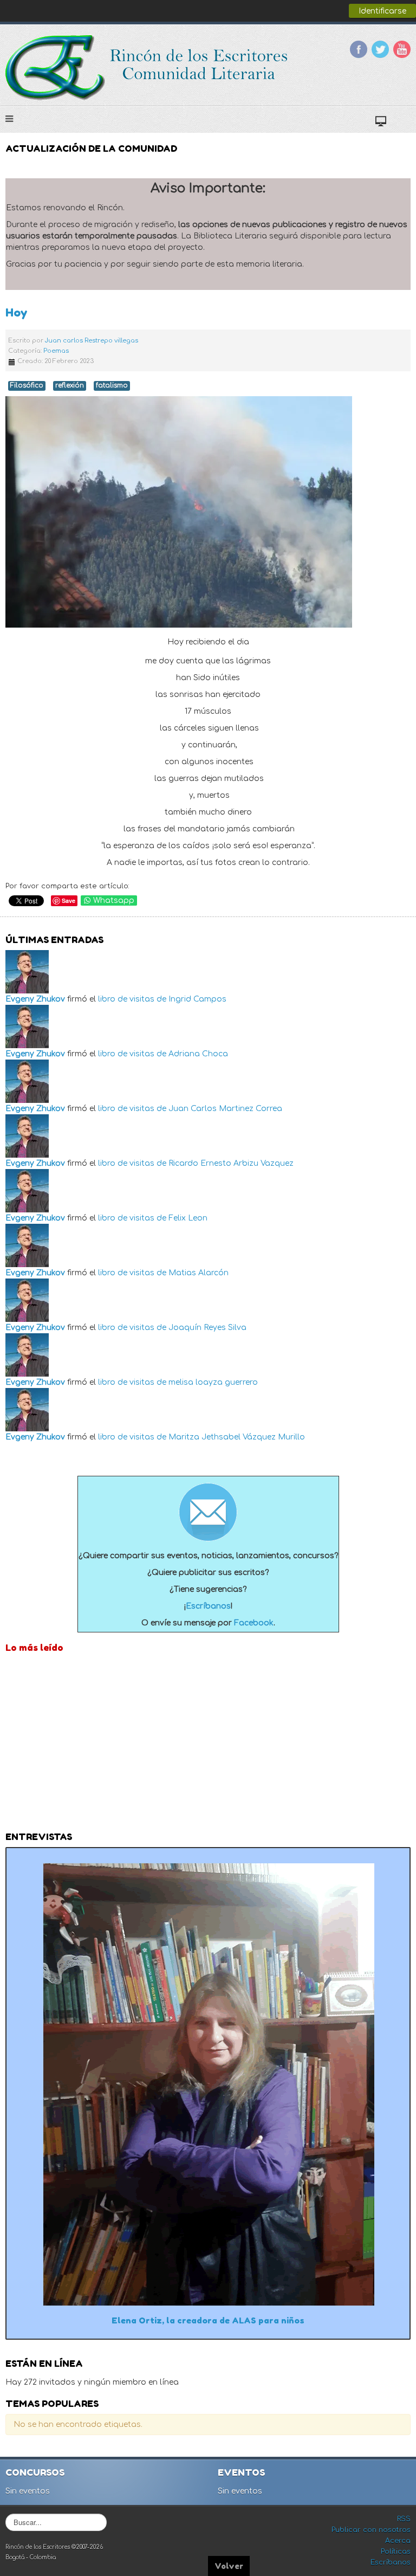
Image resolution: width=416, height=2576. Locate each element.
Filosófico (27, 386)
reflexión (70, 386)
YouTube (402, 49)
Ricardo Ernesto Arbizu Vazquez (231, 1163)
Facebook (359, 49)
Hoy (17, 312)
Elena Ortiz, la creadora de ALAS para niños (208, 2320)
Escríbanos (208, 1606)
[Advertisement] (208, 1745)
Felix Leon (188, 1218)
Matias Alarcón (199, 1273)
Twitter (380, 49)
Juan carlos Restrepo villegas (92, 341)
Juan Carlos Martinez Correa (225, 1109)
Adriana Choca (198, 1054)
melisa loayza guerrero (213, 1382)
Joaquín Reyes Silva (207, 1328)
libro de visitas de (132, 999)
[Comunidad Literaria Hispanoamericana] (148, 68)
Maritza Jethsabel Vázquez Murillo (237, 1437)
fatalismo (112, 386)
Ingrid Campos (197, 999)
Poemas (56, 351)
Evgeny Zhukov (35, 999)
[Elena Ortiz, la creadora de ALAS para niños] (208, 2084)
